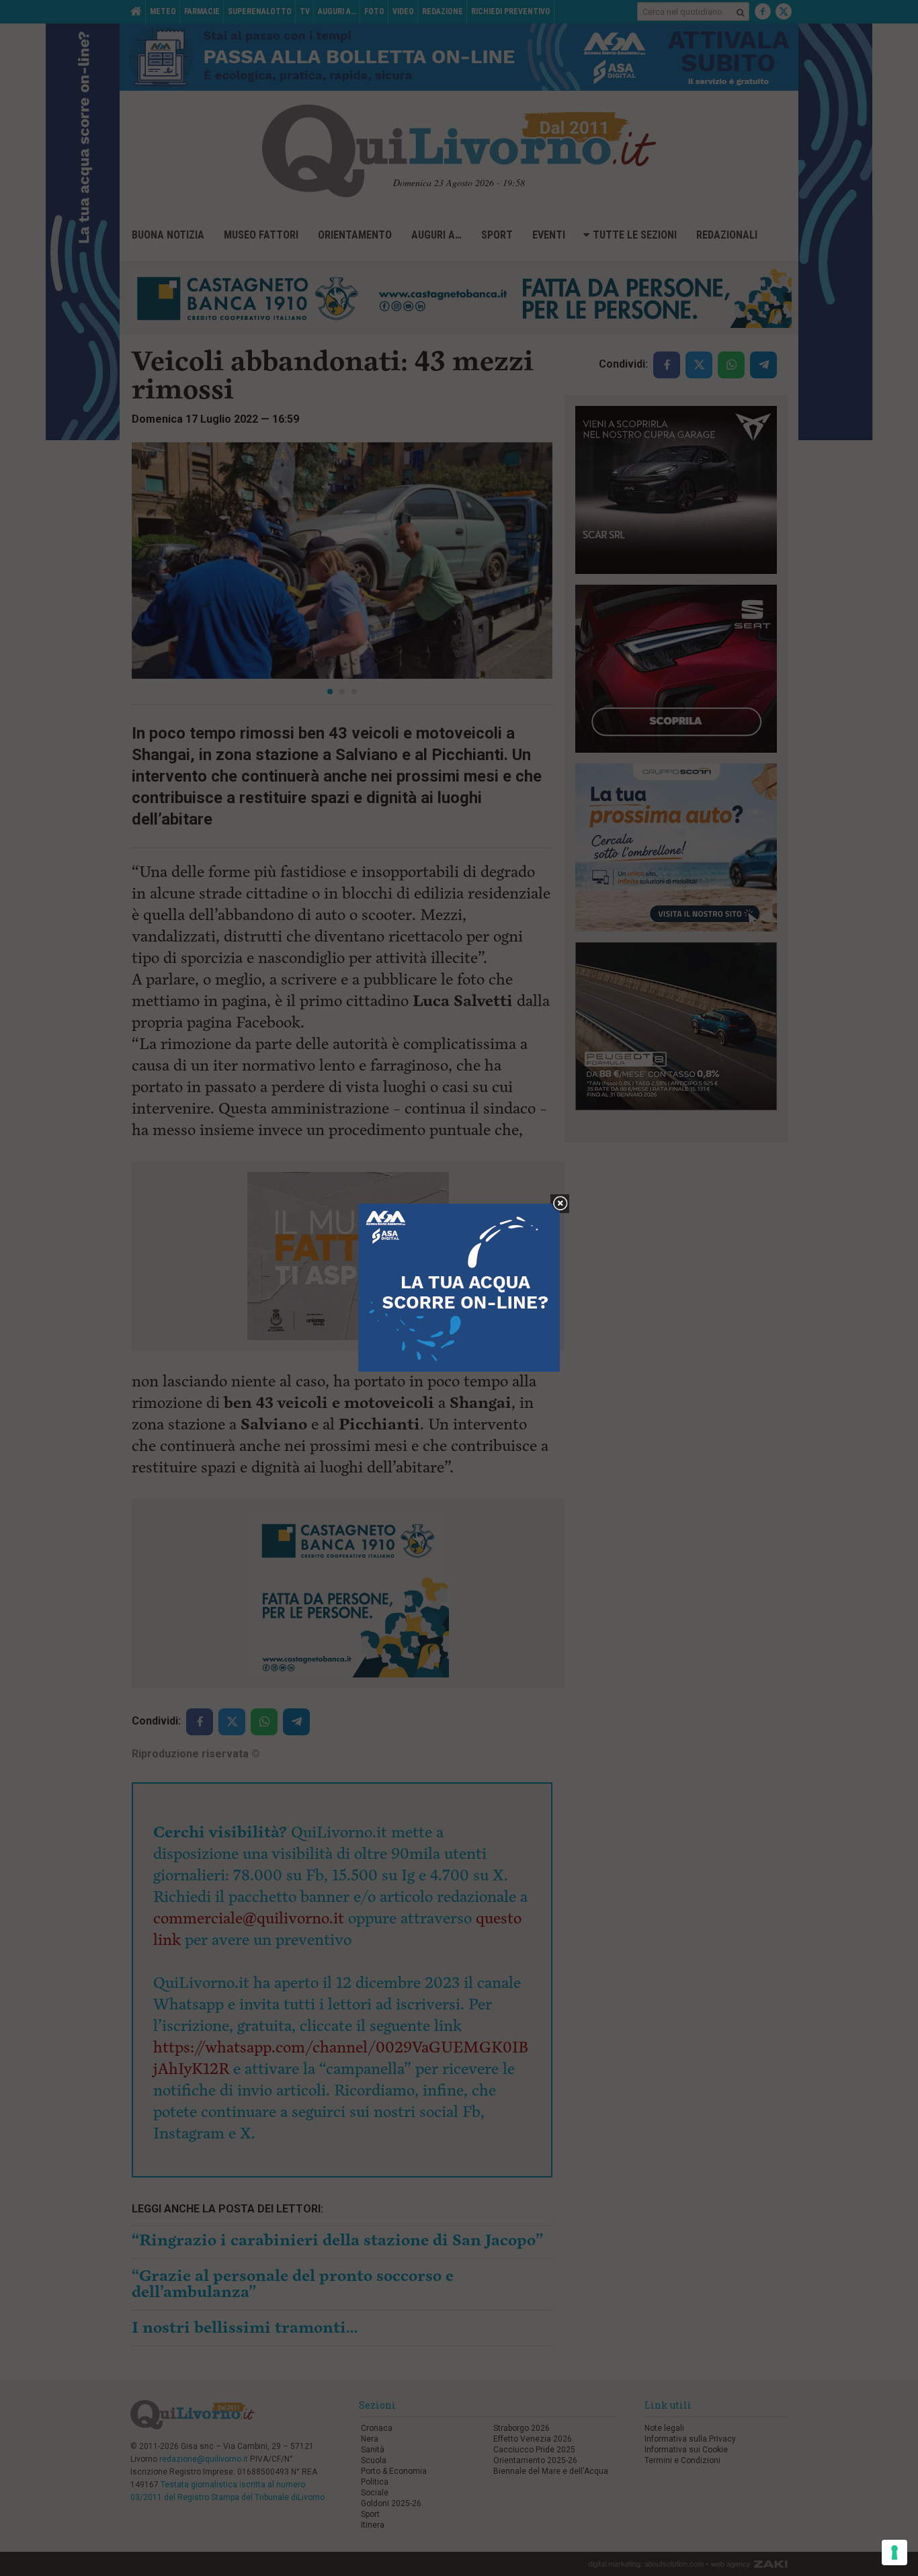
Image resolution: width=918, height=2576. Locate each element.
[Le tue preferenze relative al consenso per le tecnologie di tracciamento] (894, 2552)
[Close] (560, 1204)
